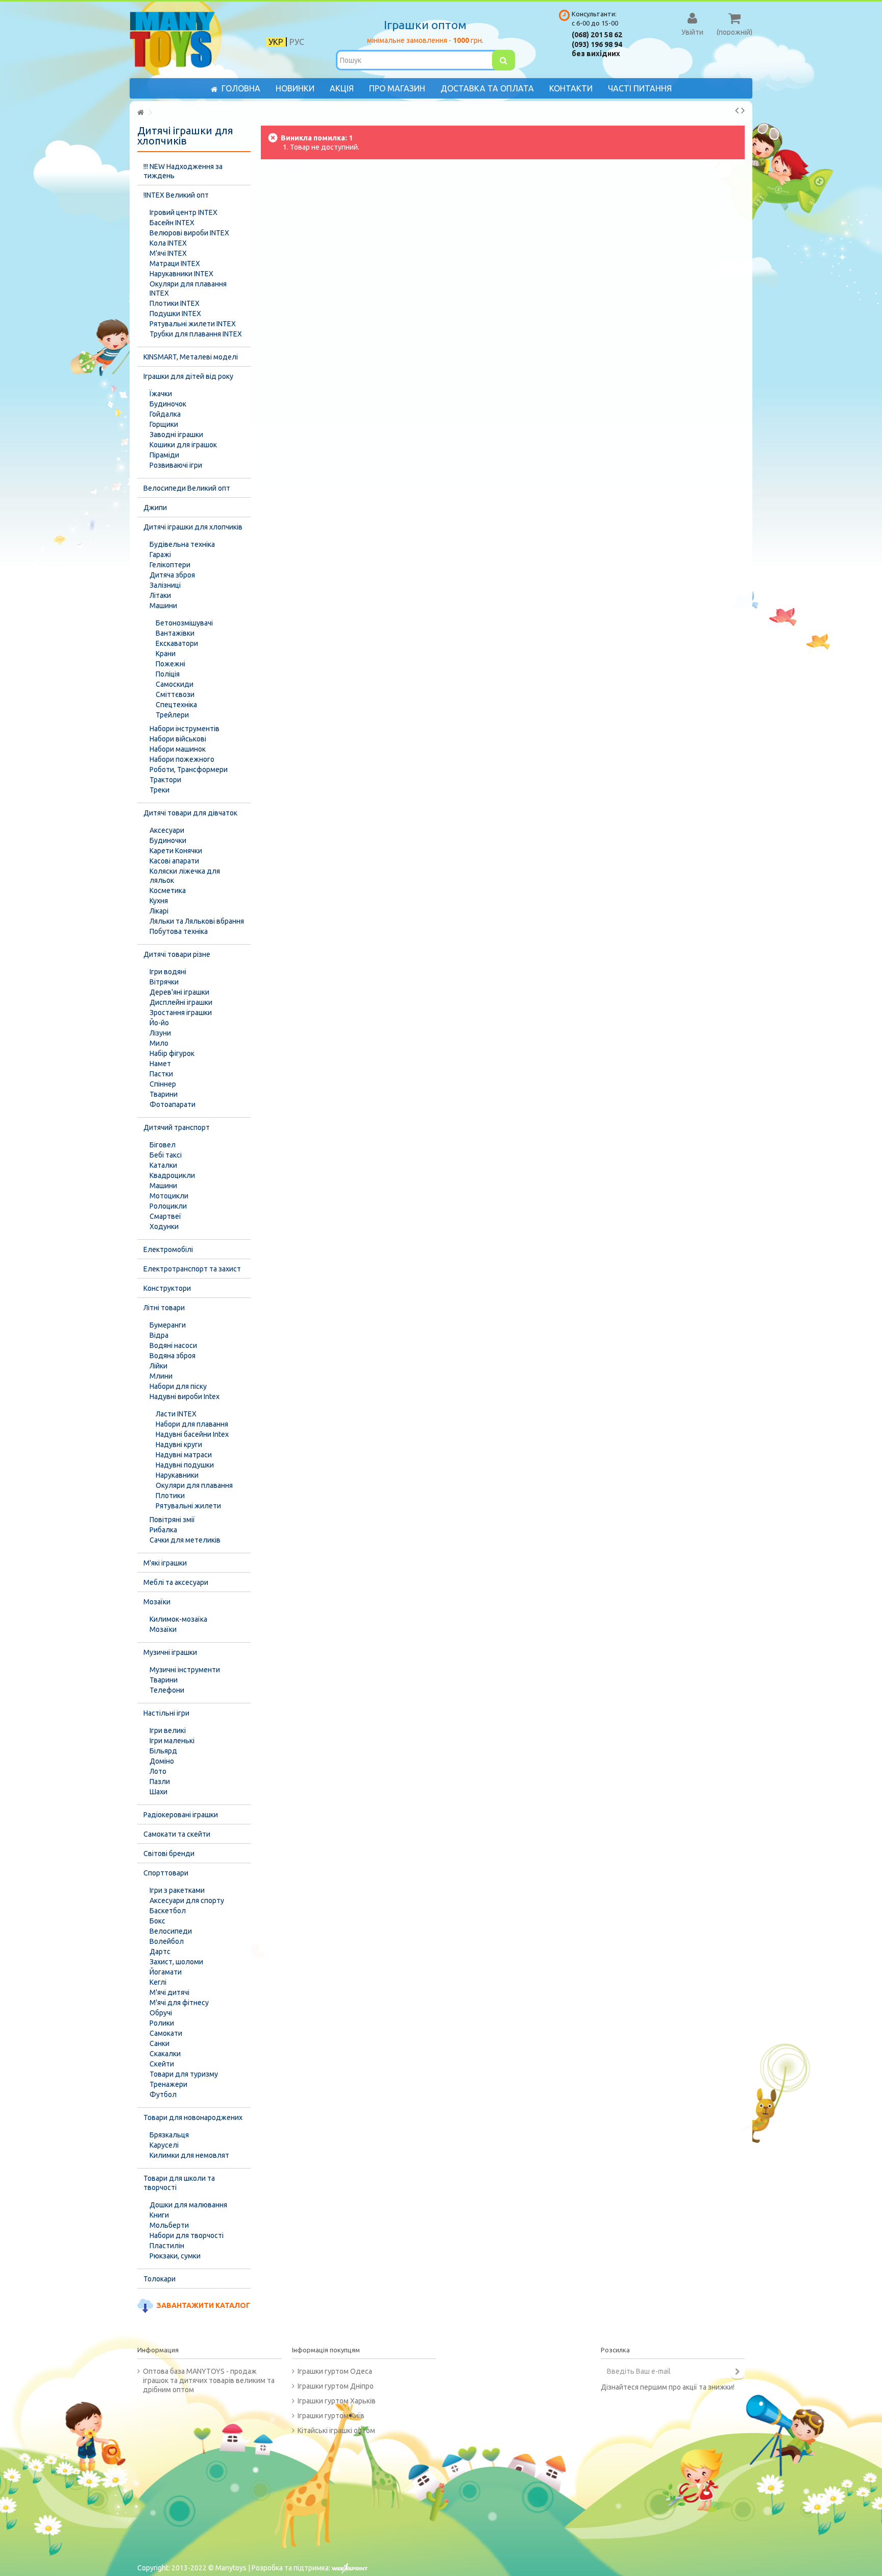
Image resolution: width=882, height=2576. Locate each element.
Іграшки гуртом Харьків (337, 2401)
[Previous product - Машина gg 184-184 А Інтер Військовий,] (737, 110)
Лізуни (160, 1033)
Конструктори (167, 1288)
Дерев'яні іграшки (179, 992)
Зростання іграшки (181, 1013)
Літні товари (164, 1308)
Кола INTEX (168, 243)
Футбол (163, 2094)
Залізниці (165, 585)
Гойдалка (165, 414)
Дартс (160, 1952)
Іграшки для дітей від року (188, 376)
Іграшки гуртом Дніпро (336, 2386)
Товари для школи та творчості (179, 2183)
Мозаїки (157, 1602)
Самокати (166, 2033)
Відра (159, 1335)
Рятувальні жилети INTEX (193, 324)
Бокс (157, 1921)
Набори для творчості (187, 2235)
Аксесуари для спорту (187, 1900)
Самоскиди (175, 684)
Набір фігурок (172, 1053)
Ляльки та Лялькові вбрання (197, 921)
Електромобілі (168, 1249)
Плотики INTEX (175, 303)
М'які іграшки (165, 1563)
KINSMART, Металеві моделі (191, 357)
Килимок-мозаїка (178, 1619)
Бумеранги (168, 1325)
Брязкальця (169, 2135)
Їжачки (161, 394)
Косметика (168, 890)
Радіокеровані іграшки (181, 1815)
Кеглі (158, 1982)
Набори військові (178, 739)
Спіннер (163, 1084)
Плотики (170, 1496)
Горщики (164, 424)
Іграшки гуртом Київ (331, 2416)
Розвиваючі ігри (176, 465)
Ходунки (164, 1226)
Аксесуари (167, 830)
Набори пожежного (182, 759)
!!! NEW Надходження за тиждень (183, 171)
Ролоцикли (168, 1206)
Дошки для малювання (188, 2205)
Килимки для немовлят (189, 2155)
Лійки (158, 1366)
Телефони (167, 1690)
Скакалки (165, 2054)
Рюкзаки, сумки (175, 2256)
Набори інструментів (185, 729)
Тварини (164, 1094)
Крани (166, 654)
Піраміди (164, 455)
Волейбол (167, 1941)
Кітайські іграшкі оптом (336, 2430)
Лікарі (159, 911)
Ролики (162, 2023)
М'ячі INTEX (168, 253)
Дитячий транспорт (177, 1127)
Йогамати (166, 1972)
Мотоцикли (169, 1196)
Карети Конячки (176, 851)
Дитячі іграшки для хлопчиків (193, 527)
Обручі (161, 2013)
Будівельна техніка (182, 544)
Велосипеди (171, 1931)
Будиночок (168, 404)
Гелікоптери (170, 565)
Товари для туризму (184, 2074)
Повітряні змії (172, 1520)
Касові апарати (174, 861)
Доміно (162, 1761)
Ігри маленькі (172, 1741)
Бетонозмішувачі (184, 623)
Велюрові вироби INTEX (189, 233)
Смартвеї (165, 1216)
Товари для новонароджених (193, 2117)
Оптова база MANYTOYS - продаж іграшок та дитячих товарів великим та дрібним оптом (209, 2380)
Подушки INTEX (175, 314)
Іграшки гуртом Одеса (335, 2371)
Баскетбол (168, 1911)
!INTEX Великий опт (176, 195)
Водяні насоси (173, 1345)
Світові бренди (169, 1853)
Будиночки (168, 840)
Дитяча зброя (172, 575)
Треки (160, 790)
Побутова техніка (179, 931)
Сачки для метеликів (185, 1540)
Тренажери (168, 2084)
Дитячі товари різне (177, 954)
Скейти (162, 2064)
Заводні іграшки (176, 435)
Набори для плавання (192, 1424)
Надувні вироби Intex (185, 1397)
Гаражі (160, 555)
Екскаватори (177, 643)
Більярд (163, 1751)
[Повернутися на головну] (140, 113)
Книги (159, 2215)
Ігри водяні (168, 972)
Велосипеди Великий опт (187, 488)
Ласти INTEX (176, 1414)
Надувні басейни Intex (192, 1434)
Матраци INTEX (175, 263)
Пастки (161, 1074)
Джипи (155, 508)
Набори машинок (178, 749)
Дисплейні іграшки (181, 1002)
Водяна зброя (173, 1356)
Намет (160, 1064)
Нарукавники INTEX (181, 274)
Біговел (163, 1145)
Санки (160, 2043)
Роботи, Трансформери (189, 769)
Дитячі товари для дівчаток (190, 813)
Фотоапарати (173, 1104)
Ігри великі (168, 1730)
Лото (158, 1771)
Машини (163, 606)
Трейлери (172, 715)
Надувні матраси (184, 1455)
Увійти (692, 32)
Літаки (160, 595)
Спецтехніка (176, 705)
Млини (161, 1376)
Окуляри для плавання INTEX (188, 288)
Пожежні (170, 664)
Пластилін (167, 2246)
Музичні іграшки (170, 1652)
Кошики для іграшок (183, 445)
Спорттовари (166, 1873)
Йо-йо (159, 1023)
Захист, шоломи (176, 1962)
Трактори (165, 780)
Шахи (158, 1792)
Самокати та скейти (177, 1834)
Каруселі (164, 2145)
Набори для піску (178, 1386)
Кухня (159, 901)
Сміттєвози (175, 694)
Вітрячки (164, 982)
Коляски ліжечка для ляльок (185, 876)
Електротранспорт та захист (192, 1269)
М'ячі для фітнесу (179, 2003)
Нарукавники (177, 1475)
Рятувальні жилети (188, 1506)
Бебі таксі (166, 1155)
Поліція (168, 674)
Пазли (160, 1781)
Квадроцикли (172, 1175)
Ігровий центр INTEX (183, 212)
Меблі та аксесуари (176, 1582)
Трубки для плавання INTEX (196, 334)
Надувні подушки (185, 1465)
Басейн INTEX (172, 223)
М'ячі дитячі (169, 1992)
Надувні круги (179, 1445)
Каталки (163, 1165)
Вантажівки (175, 633)
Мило (159, 1043)
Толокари (160, 2279)
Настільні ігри (166, 1713)
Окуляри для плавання (194, 1485)
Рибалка (163, 1530)
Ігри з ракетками (177, 1890)
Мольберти (169, 2225)
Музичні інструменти (185, 1670)
